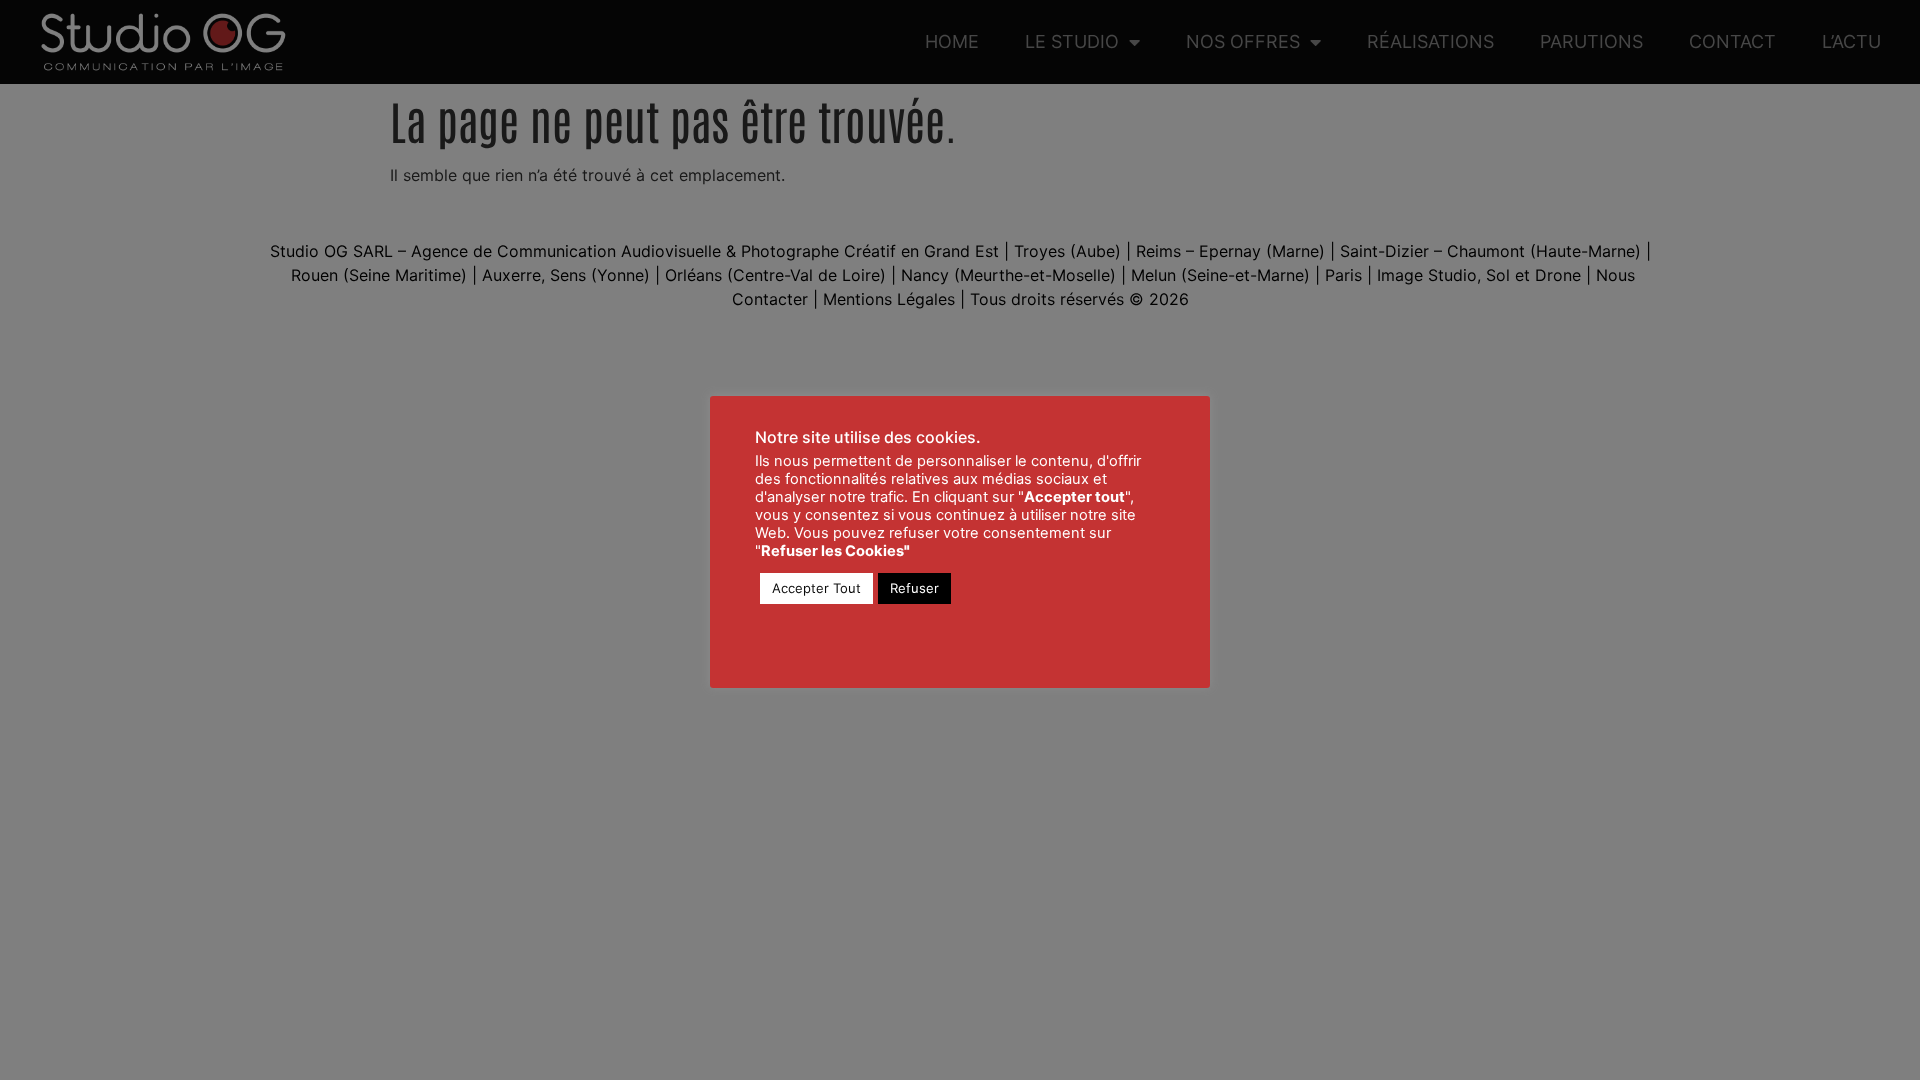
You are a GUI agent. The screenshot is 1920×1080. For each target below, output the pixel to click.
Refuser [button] (914, 588)
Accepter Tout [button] (816, 588)
